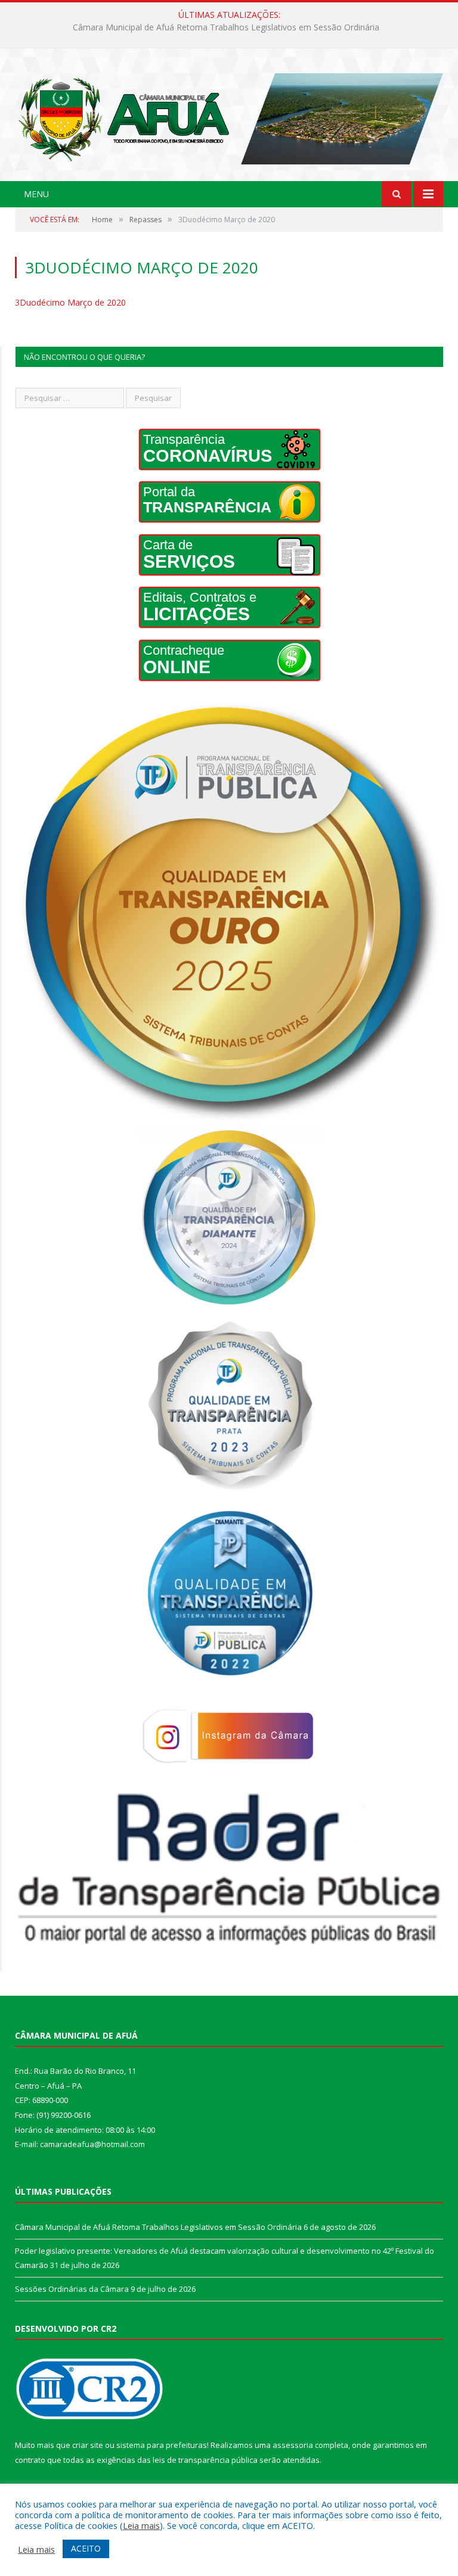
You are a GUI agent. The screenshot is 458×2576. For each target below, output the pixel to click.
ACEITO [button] (86, 2548)
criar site (88, 2445)
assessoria (293, 2445)
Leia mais (141, 2525)
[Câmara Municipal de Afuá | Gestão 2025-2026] (229, 116)
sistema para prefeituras (162, 2445)
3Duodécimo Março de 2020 (70, 302)
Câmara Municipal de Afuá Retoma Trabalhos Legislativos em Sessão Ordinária (158, 2227)
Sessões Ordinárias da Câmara (72, 2289)
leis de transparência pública (205, 2460)
